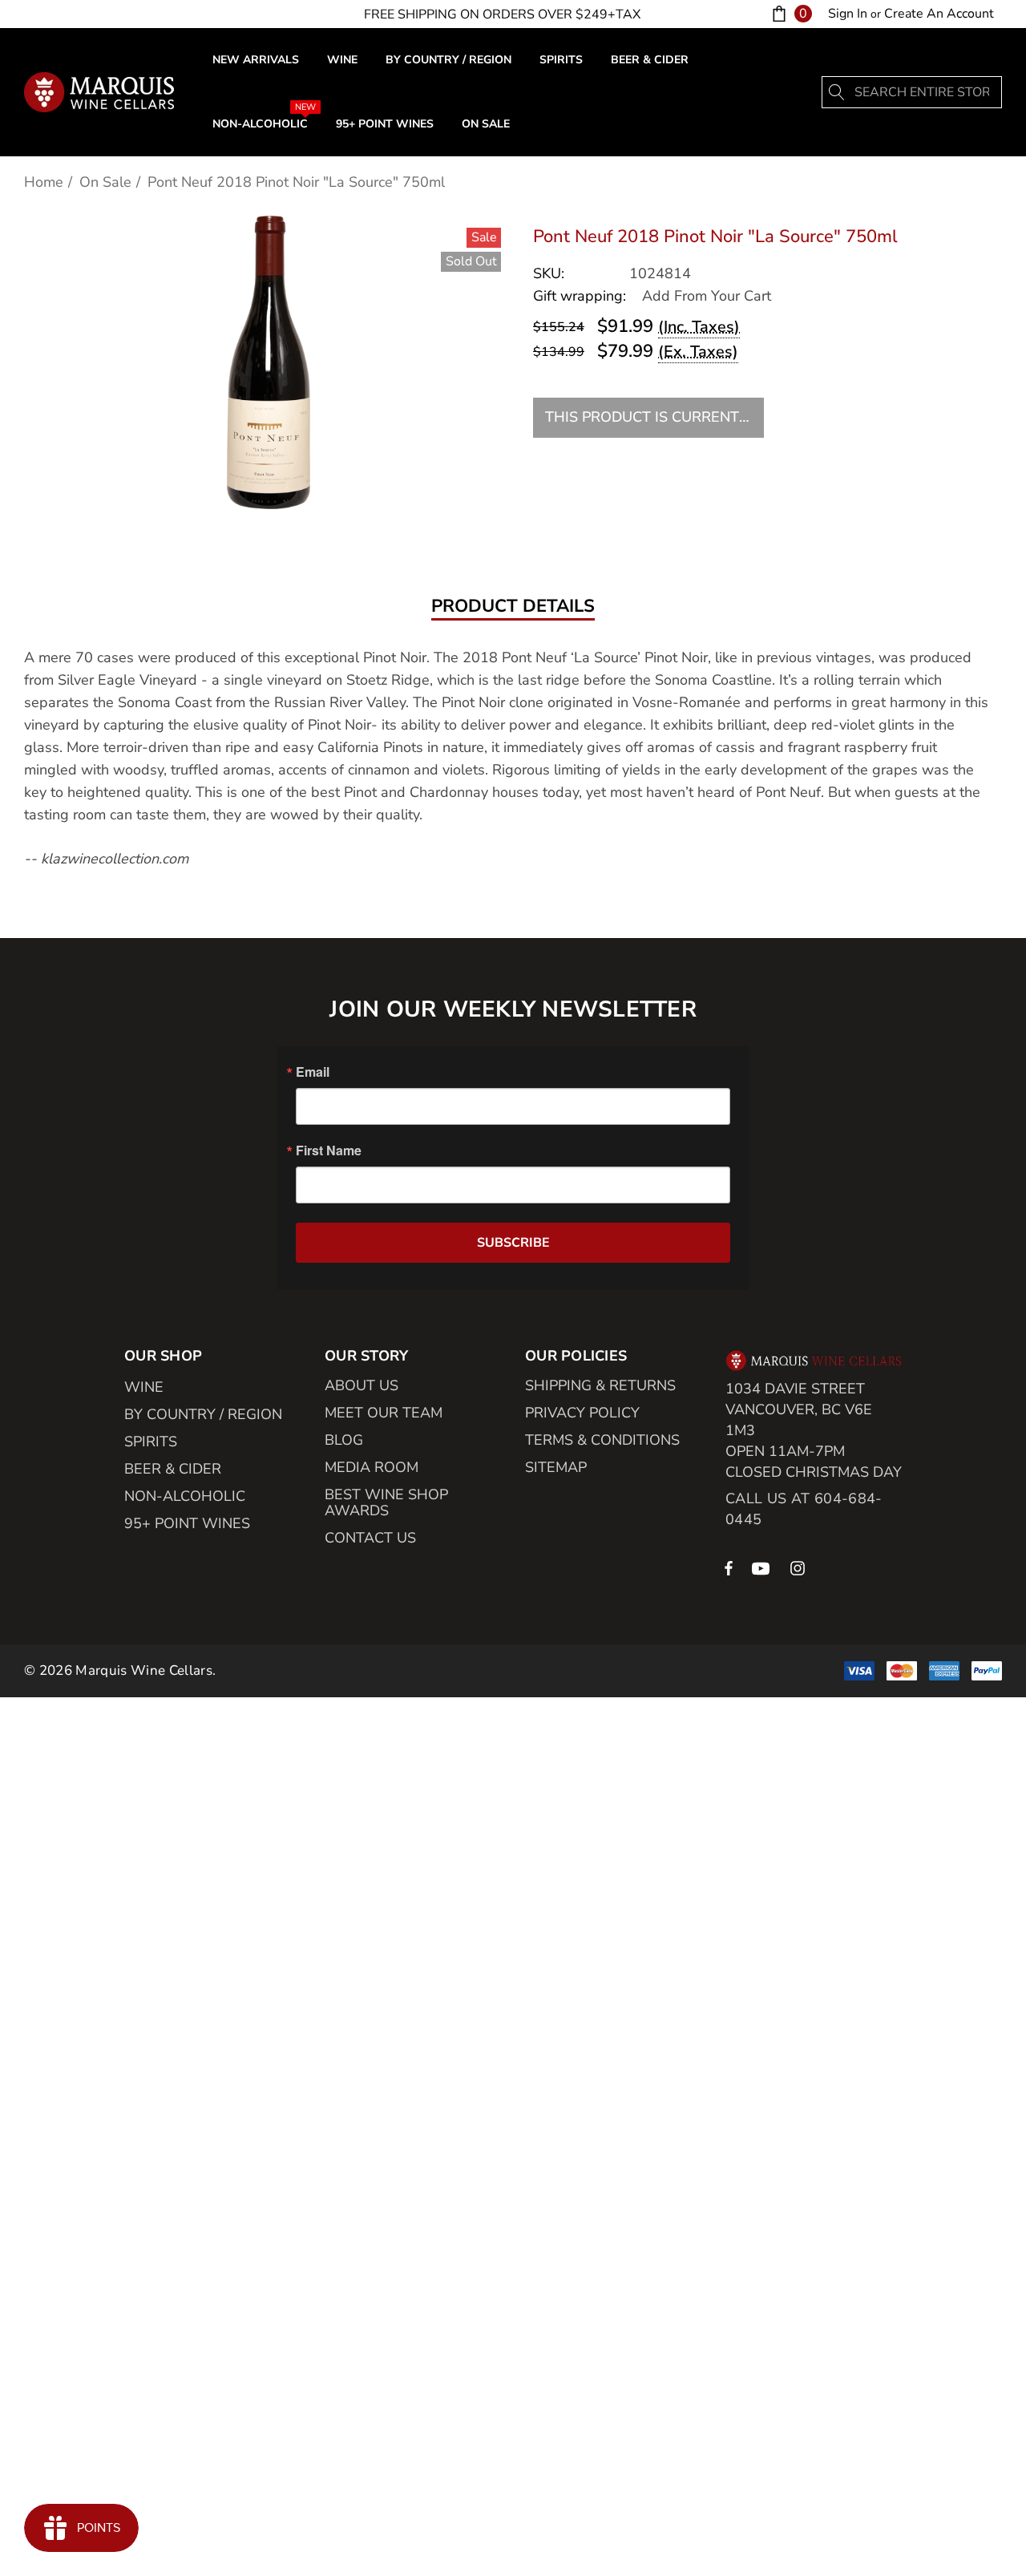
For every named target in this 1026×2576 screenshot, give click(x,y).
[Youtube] (763, 1567)
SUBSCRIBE (513, 1243)
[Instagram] (800, 1567)
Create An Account (939, 14)
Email (313, 1072)
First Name (329, 1151)
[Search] (838, 92)
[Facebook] (729, 1567)
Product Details (513, 607)
